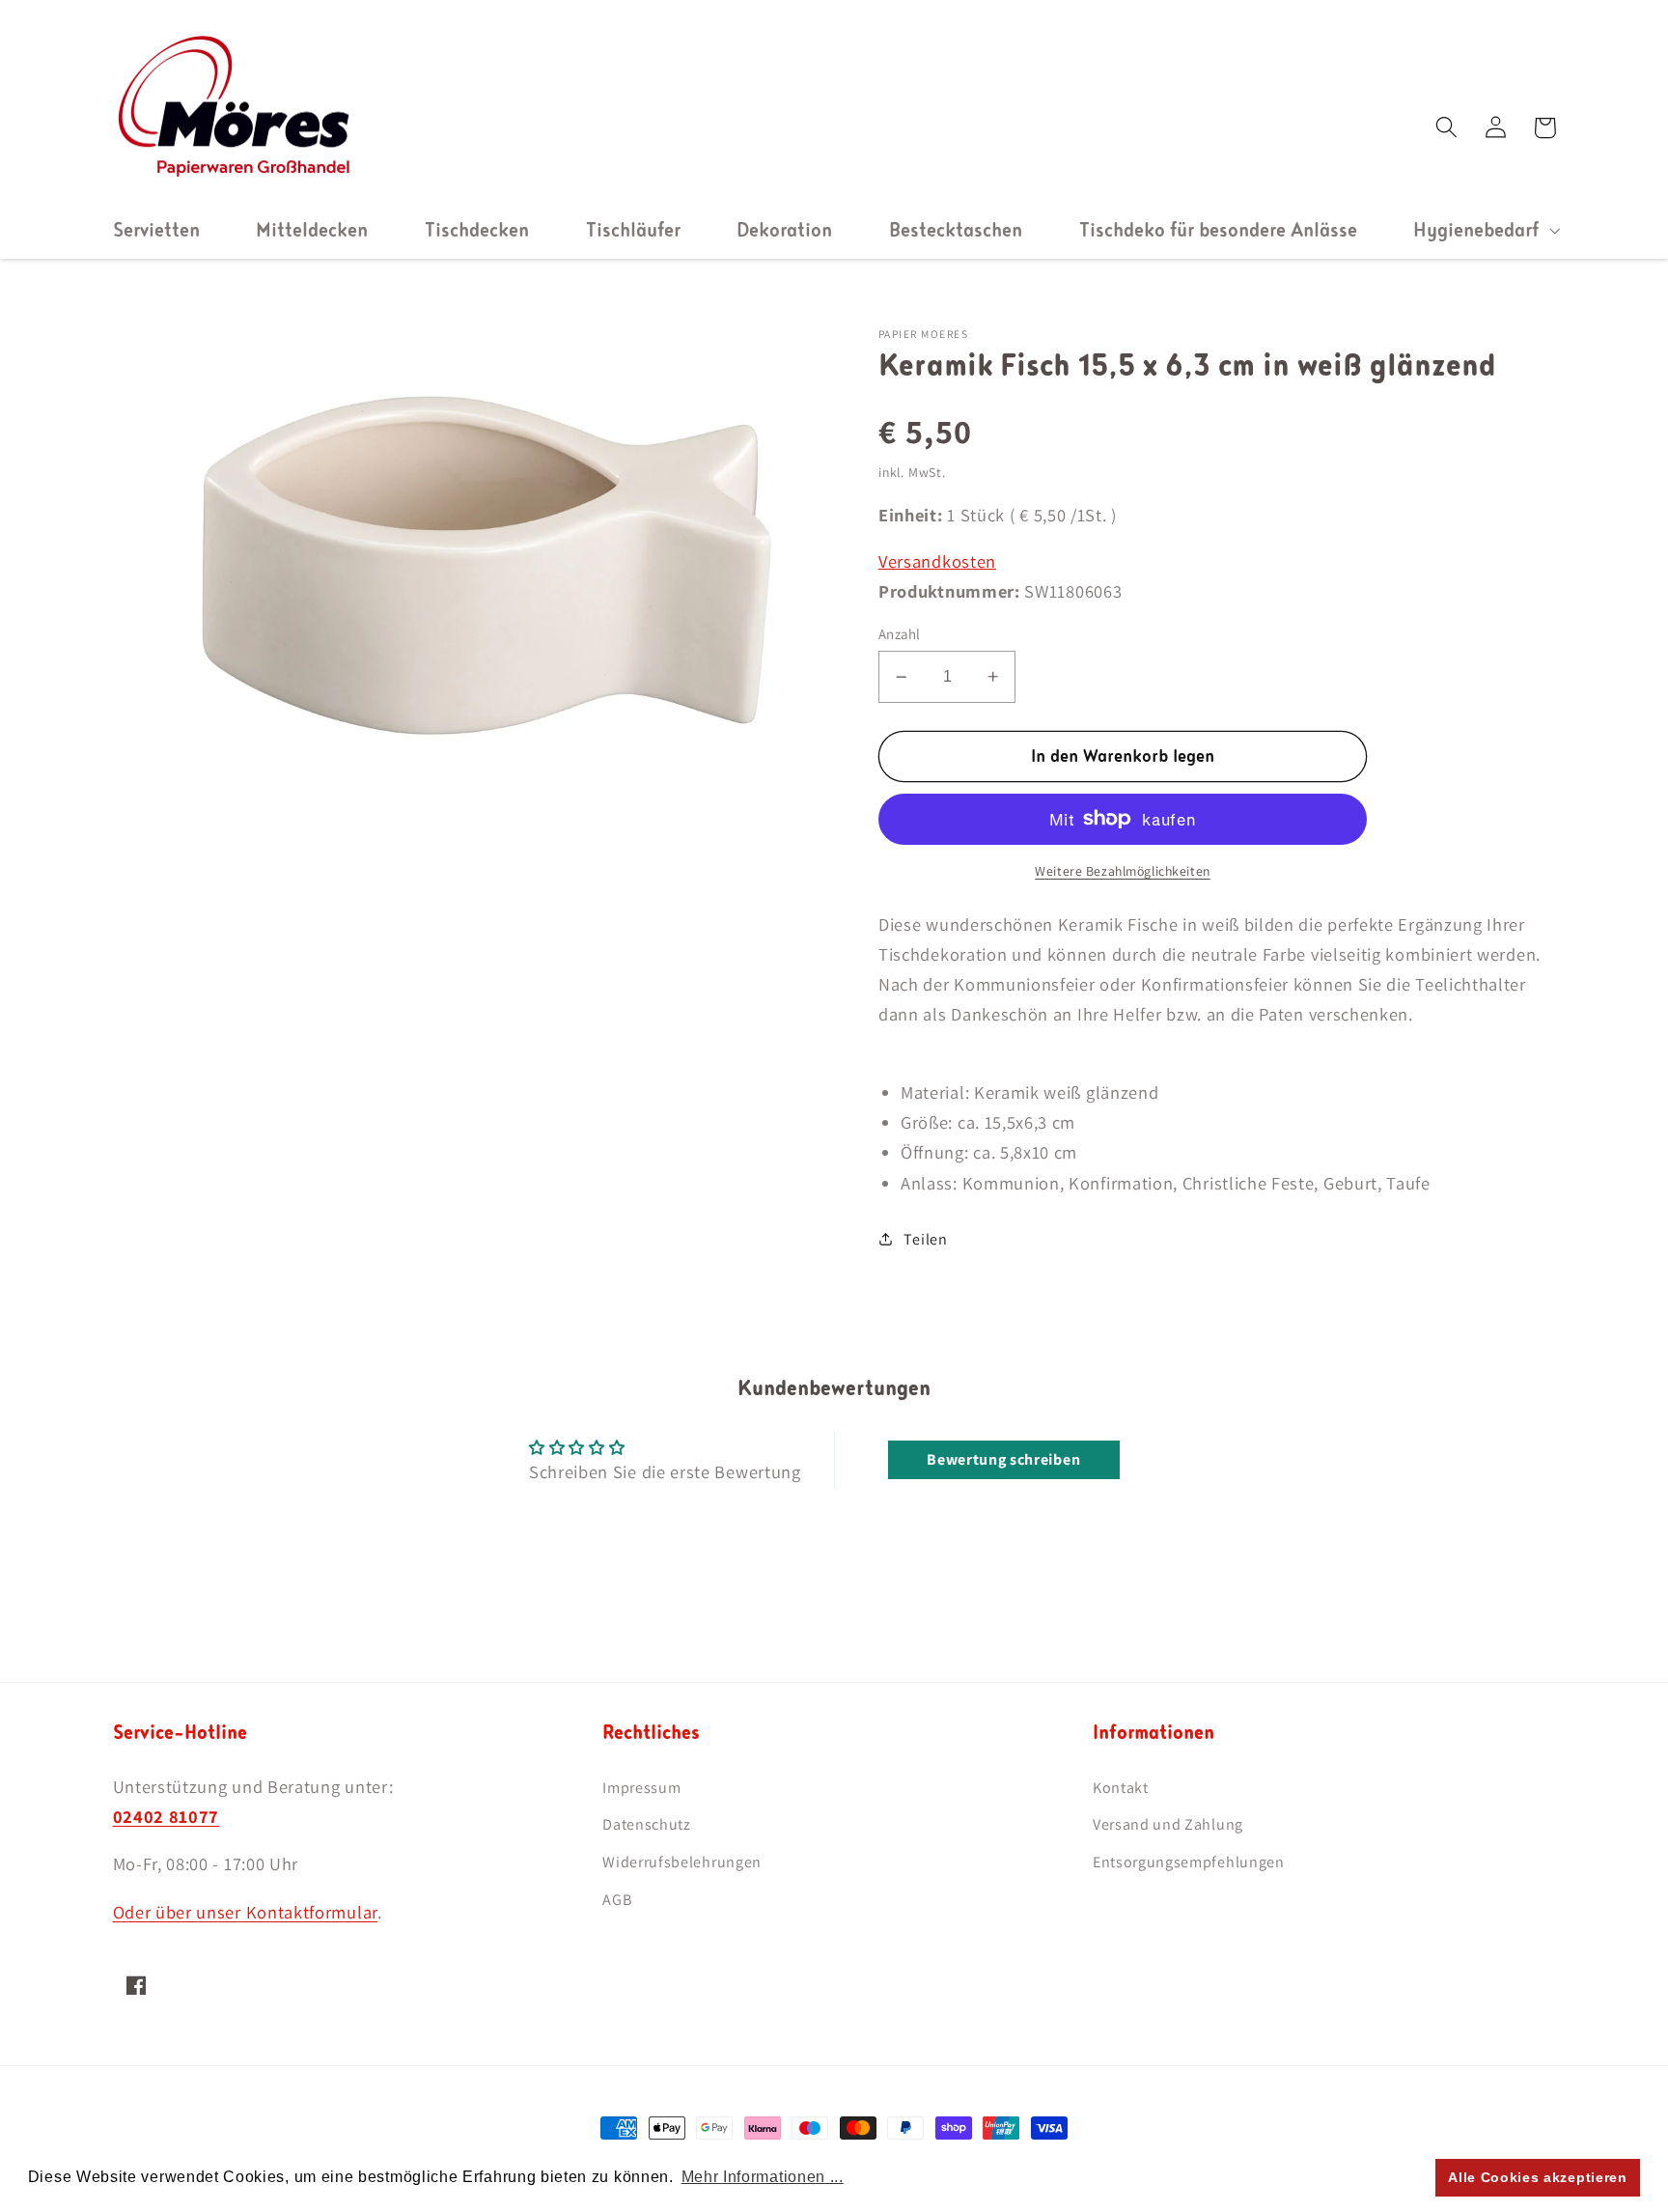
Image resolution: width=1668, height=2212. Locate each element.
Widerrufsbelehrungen (682, 1862)
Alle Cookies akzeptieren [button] (1538, 2177)
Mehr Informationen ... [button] (763, 2177)
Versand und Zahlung (1168, 1824)
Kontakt (1121, 1788)
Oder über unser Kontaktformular (245, 1912)
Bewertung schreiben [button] (1003, 1459)
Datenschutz (647, 1824)
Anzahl (900, 634)
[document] (474, 563)
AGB (617, 1900)
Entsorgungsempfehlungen (1189, 1862)
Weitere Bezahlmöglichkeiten (1123, 871)
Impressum (641, 1788)
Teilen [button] (925, 1239)
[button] (1484, 230)
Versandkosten (937, 561)
